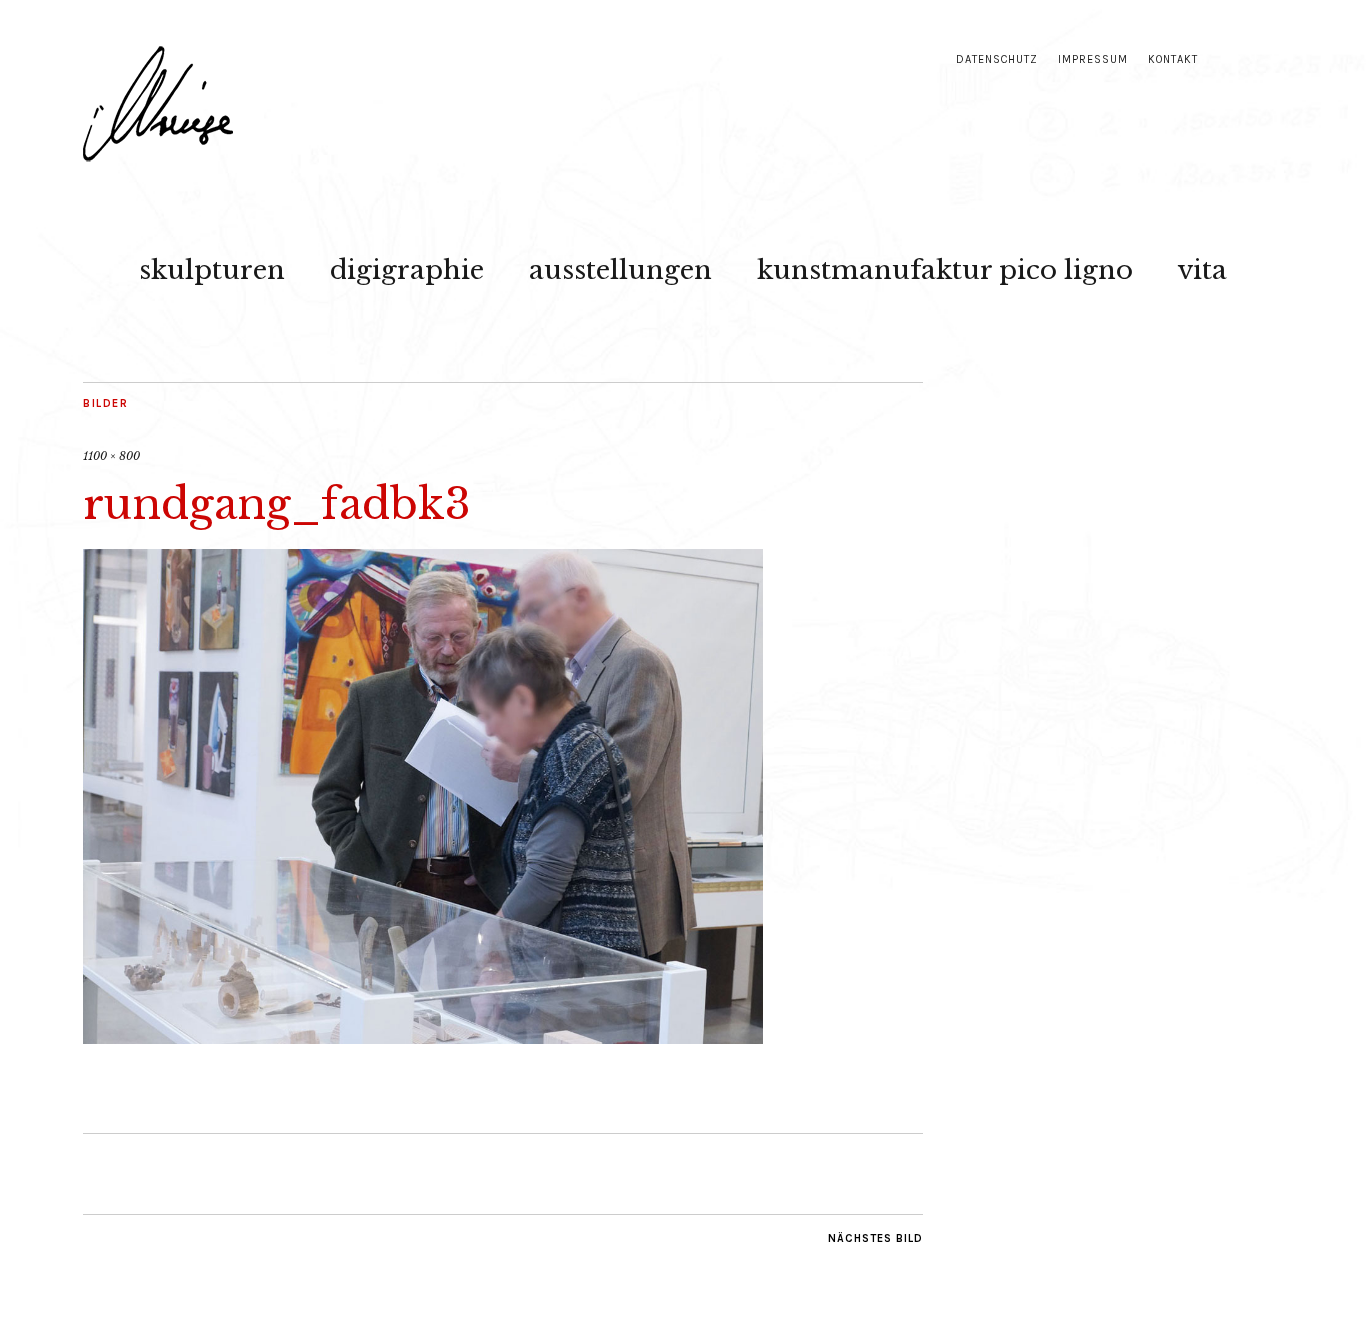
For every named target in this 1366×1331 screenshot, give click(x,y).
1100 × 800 (111, 456)
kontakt (1173, 59)
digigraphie (407, 270)
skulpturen (212, 270)
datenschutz (997, 59)
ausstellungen (620, 270)
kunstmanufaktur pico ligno (945, 270)
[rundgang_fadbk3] (423, 1038)
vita (1202, 270)
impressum (1093, 59)
